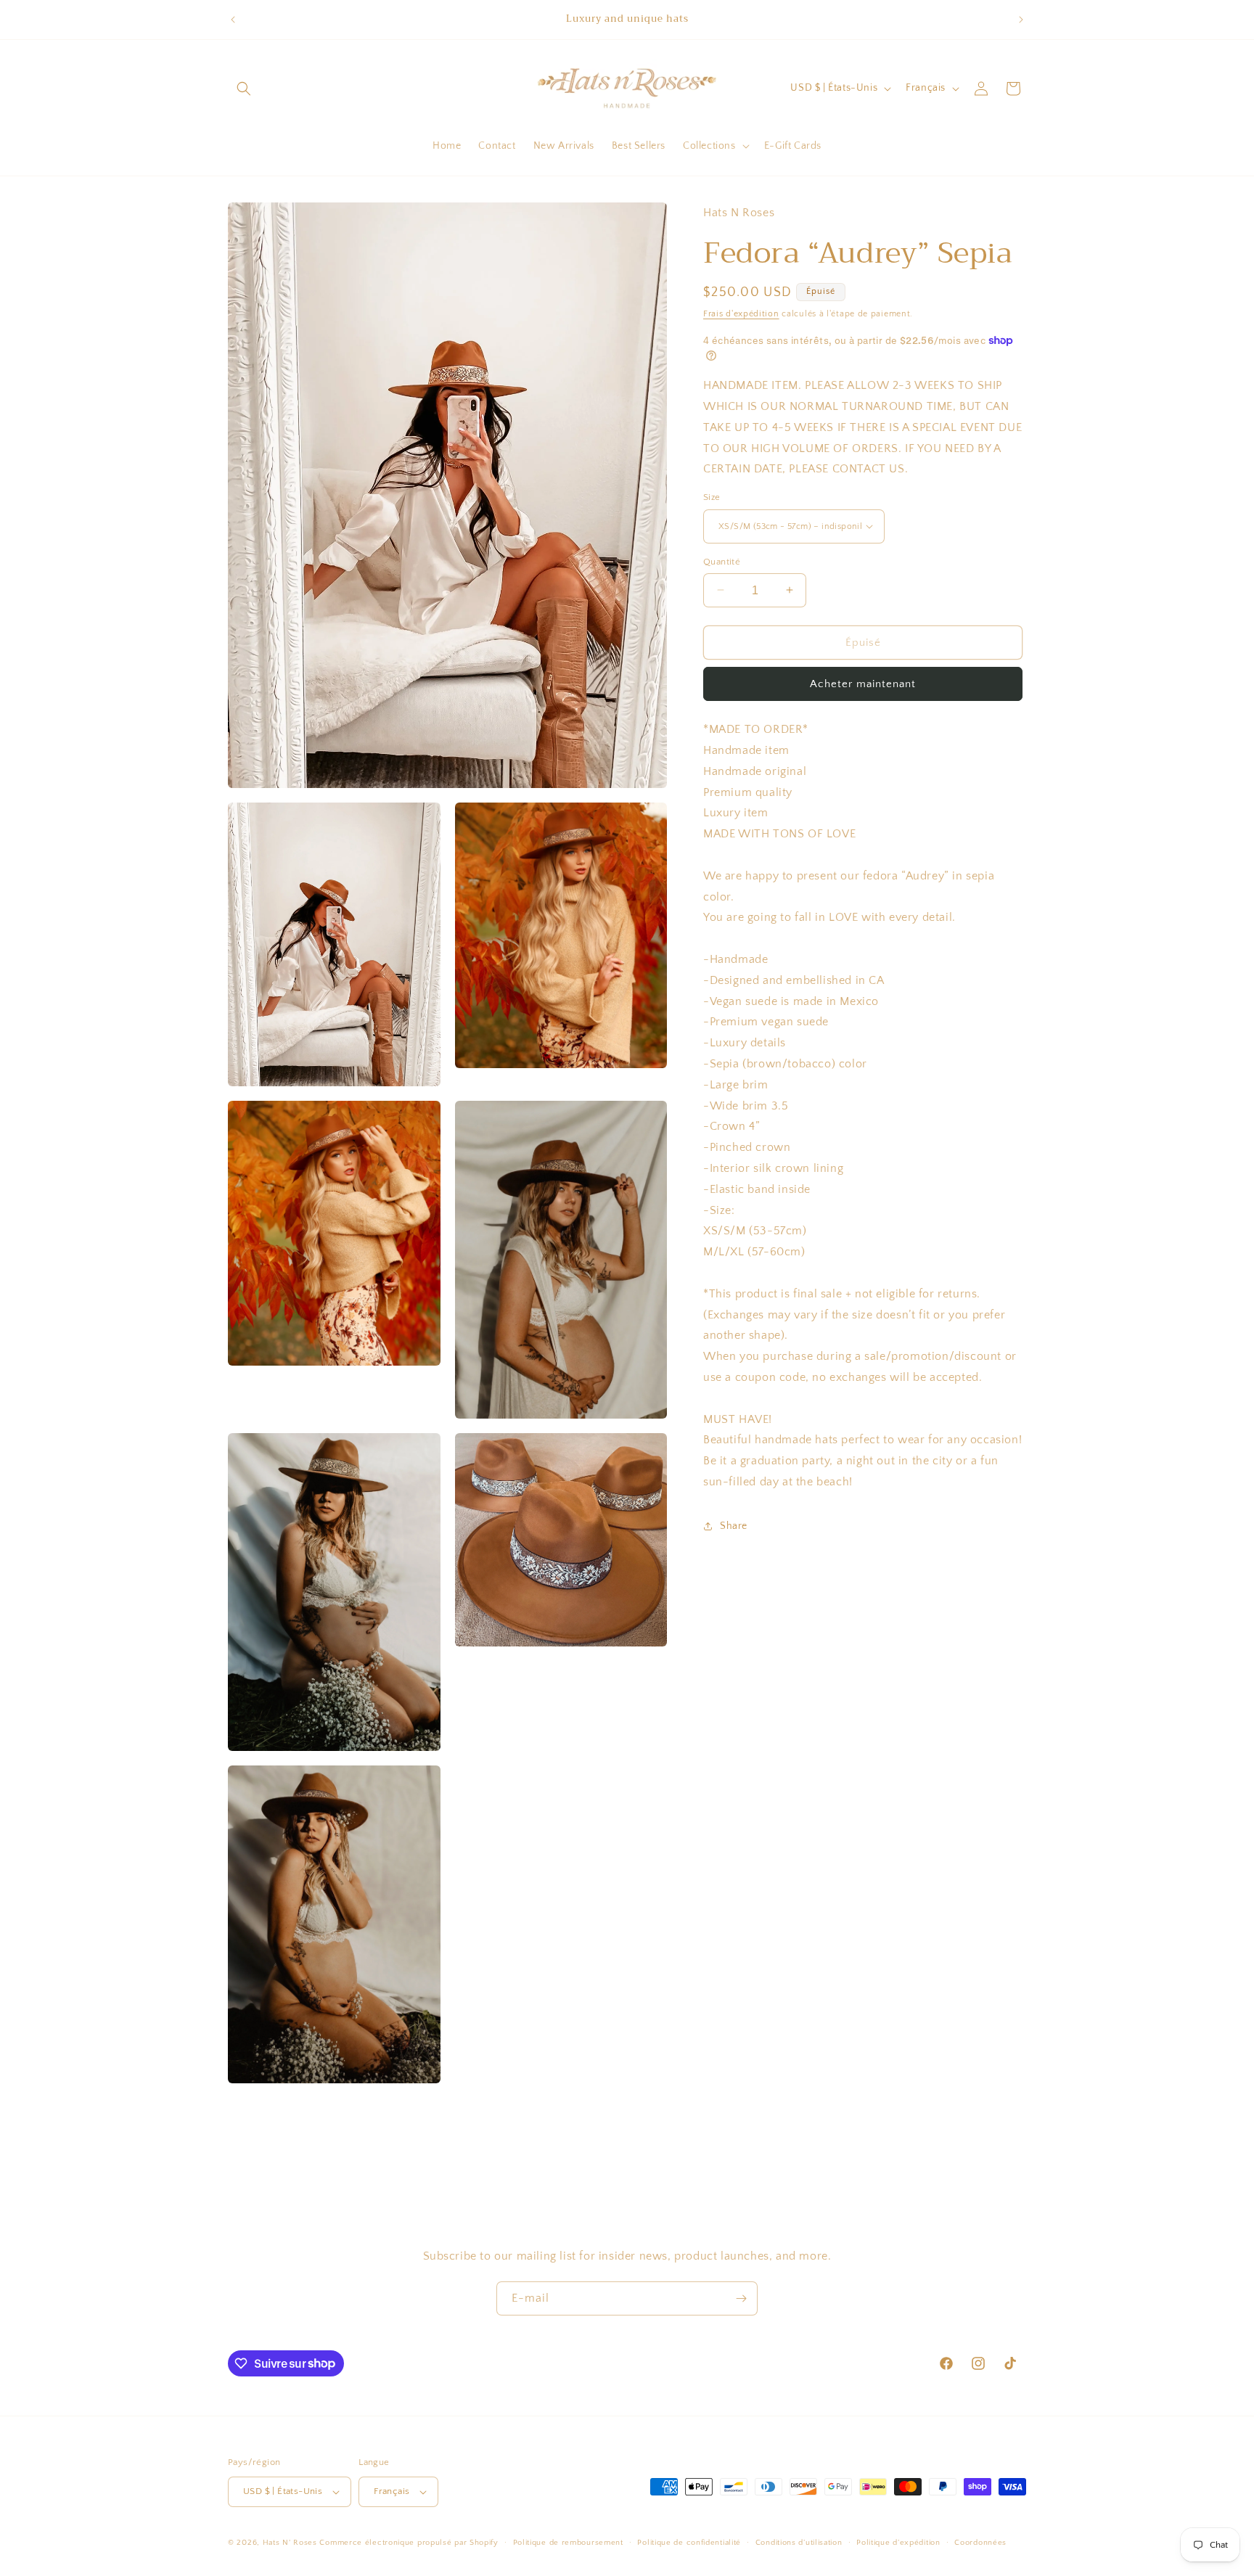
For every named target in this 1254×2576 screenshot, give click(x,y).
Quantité (722, 561)
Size (712, 497)
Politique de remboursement (568, 2543)
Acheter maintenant (863, 684)
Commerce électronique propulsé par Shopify (409, 2543)
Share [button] (734, 1526)
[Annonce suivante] (1021, 20)
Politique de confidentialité (689, 2543)
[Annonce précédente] (233, 20)
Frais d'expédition (741, 314)
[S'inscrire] (741, 2298)
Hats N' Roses (290, 2543)
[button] (244, 89)
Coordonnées (980, 2543)
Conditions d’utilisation (799, 2543)
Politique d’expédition (898, 2543)
